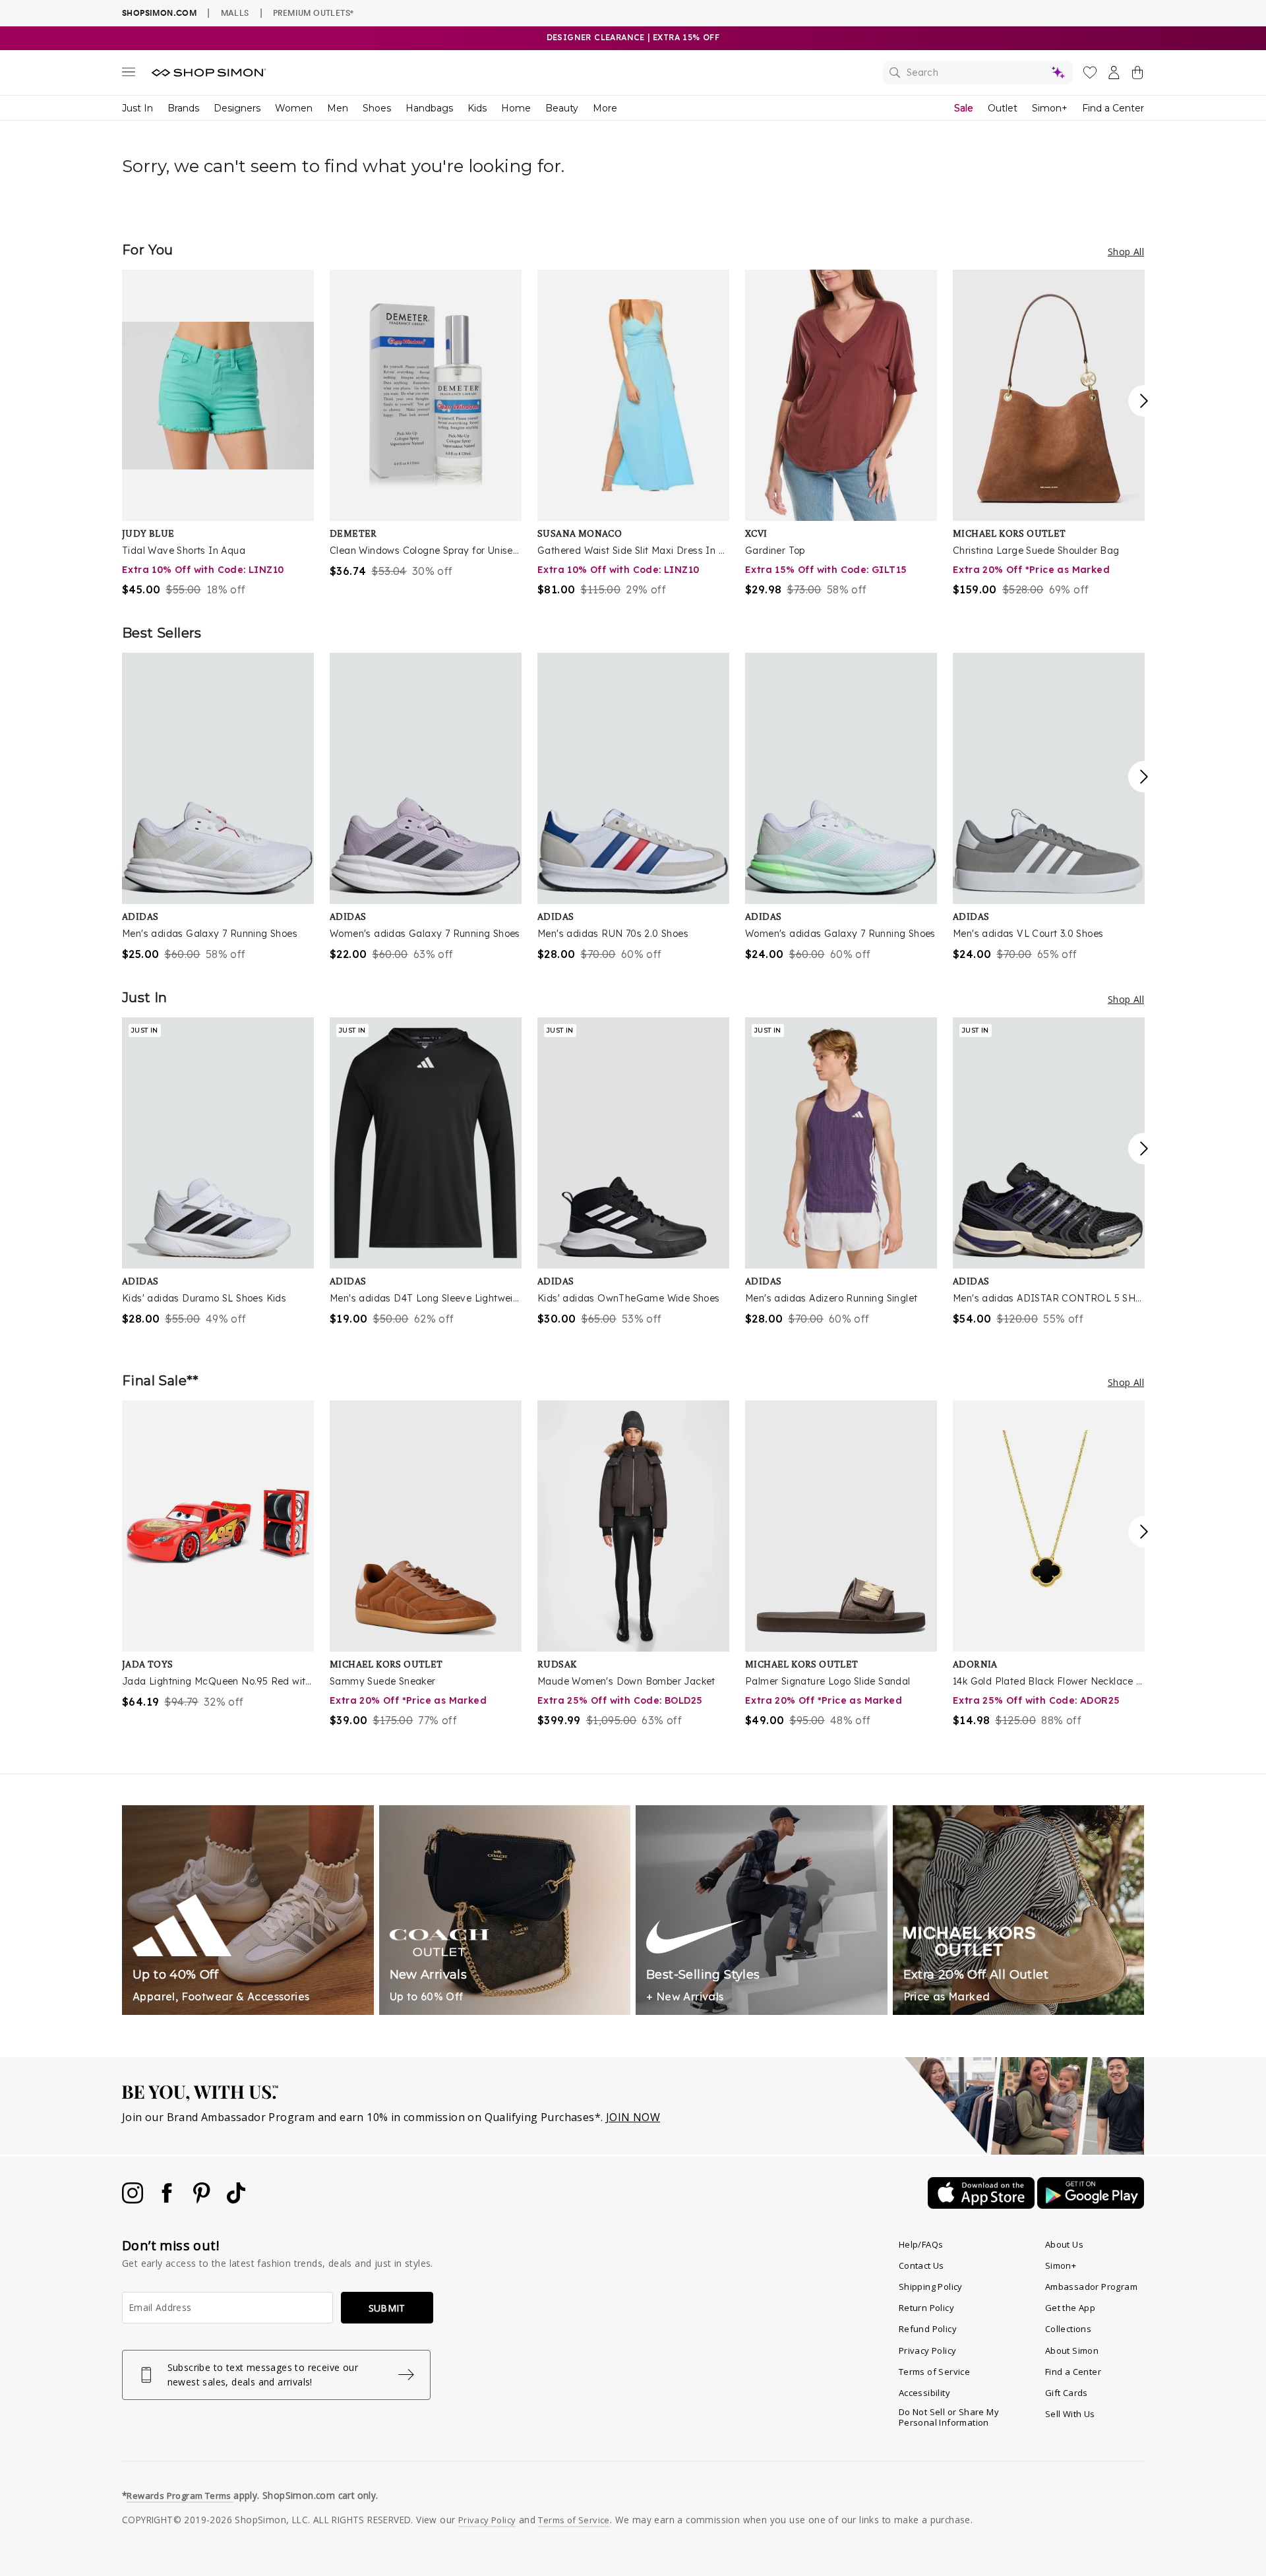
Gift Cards (1067, 2393)
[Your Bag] (1137, 75)
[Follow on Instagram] (134, 2200)
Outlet (1003, 108)
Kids (477, 108)
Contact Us (921, 2265)
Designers (237, 108)
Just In (137, 108)
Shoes (377, 108)
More (605, 108)
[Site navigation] (129, 75)
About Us (1064, 2244)
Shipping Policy (931, 2287)
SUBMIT (387, 2308)
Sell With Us (1070, 2414)
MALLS (235, 13)
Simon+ (1050, 108)
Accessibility (924, 2393)
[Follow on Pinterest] (203, 2200)
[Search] (978, 73)
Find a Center (1113, 108)
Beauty (562, 108)
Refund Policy (928, 2329)
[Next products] (1144, 401)
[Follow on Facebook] (168, 2200)
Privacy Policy (928, 2351)
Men (338, 108)
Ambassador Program (1091, 2287)
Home (516, 108)
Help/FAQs (921, 2244)
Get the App (1070, 2308)
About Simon (1072, 2351)
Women (294, 108)
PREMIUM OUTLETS (313, 13)
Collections (1068, 2329)
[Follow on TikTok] (236, 2200)
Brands (183, 108)
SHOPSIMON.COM (159, 13)
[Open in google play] (1091, 2205)
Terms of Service (934, 2372)
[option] (218, 434)
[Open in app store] (982, 2205)
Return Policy (926, 2308)
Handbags (429, 108)
